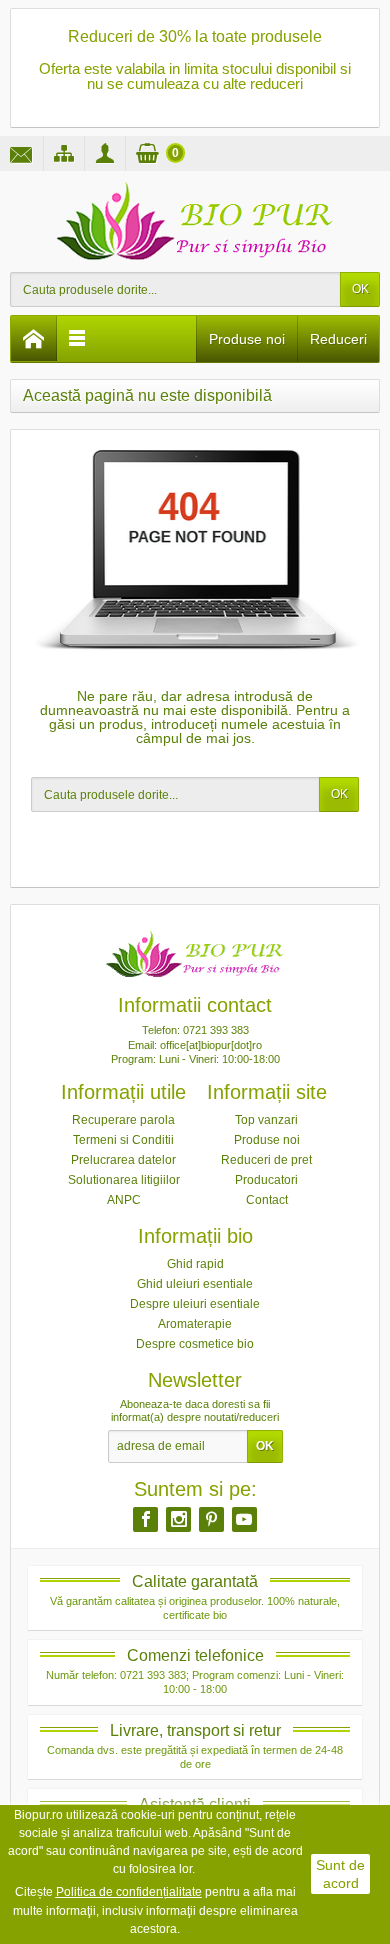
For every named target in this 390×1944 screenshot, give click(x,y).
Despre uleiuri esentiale (195, 1304)
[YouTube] (244, 1519)
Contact (267, 1200)
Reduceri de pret (266, 1160)
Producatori (266, 1180)
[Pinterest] (211, 1519)
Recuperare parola (123, 1120)
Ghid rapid (195, 1264)
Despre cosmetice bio (195, 1344)
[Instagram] (178, 1519)
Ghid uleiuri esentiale (195, 1284)
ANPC (124, 1200)
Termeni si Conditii (123, 1140)
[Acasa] (34, 338)
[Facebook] (145, 1519)
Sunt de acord (340, 1874)
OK (360, 289)
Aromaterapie (195, 1324)
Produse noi (247, 339)
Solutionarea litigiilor (124, 1180)
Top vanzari (266, 1120)
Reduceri (338, 339)
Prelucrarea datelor (123, 1160)
